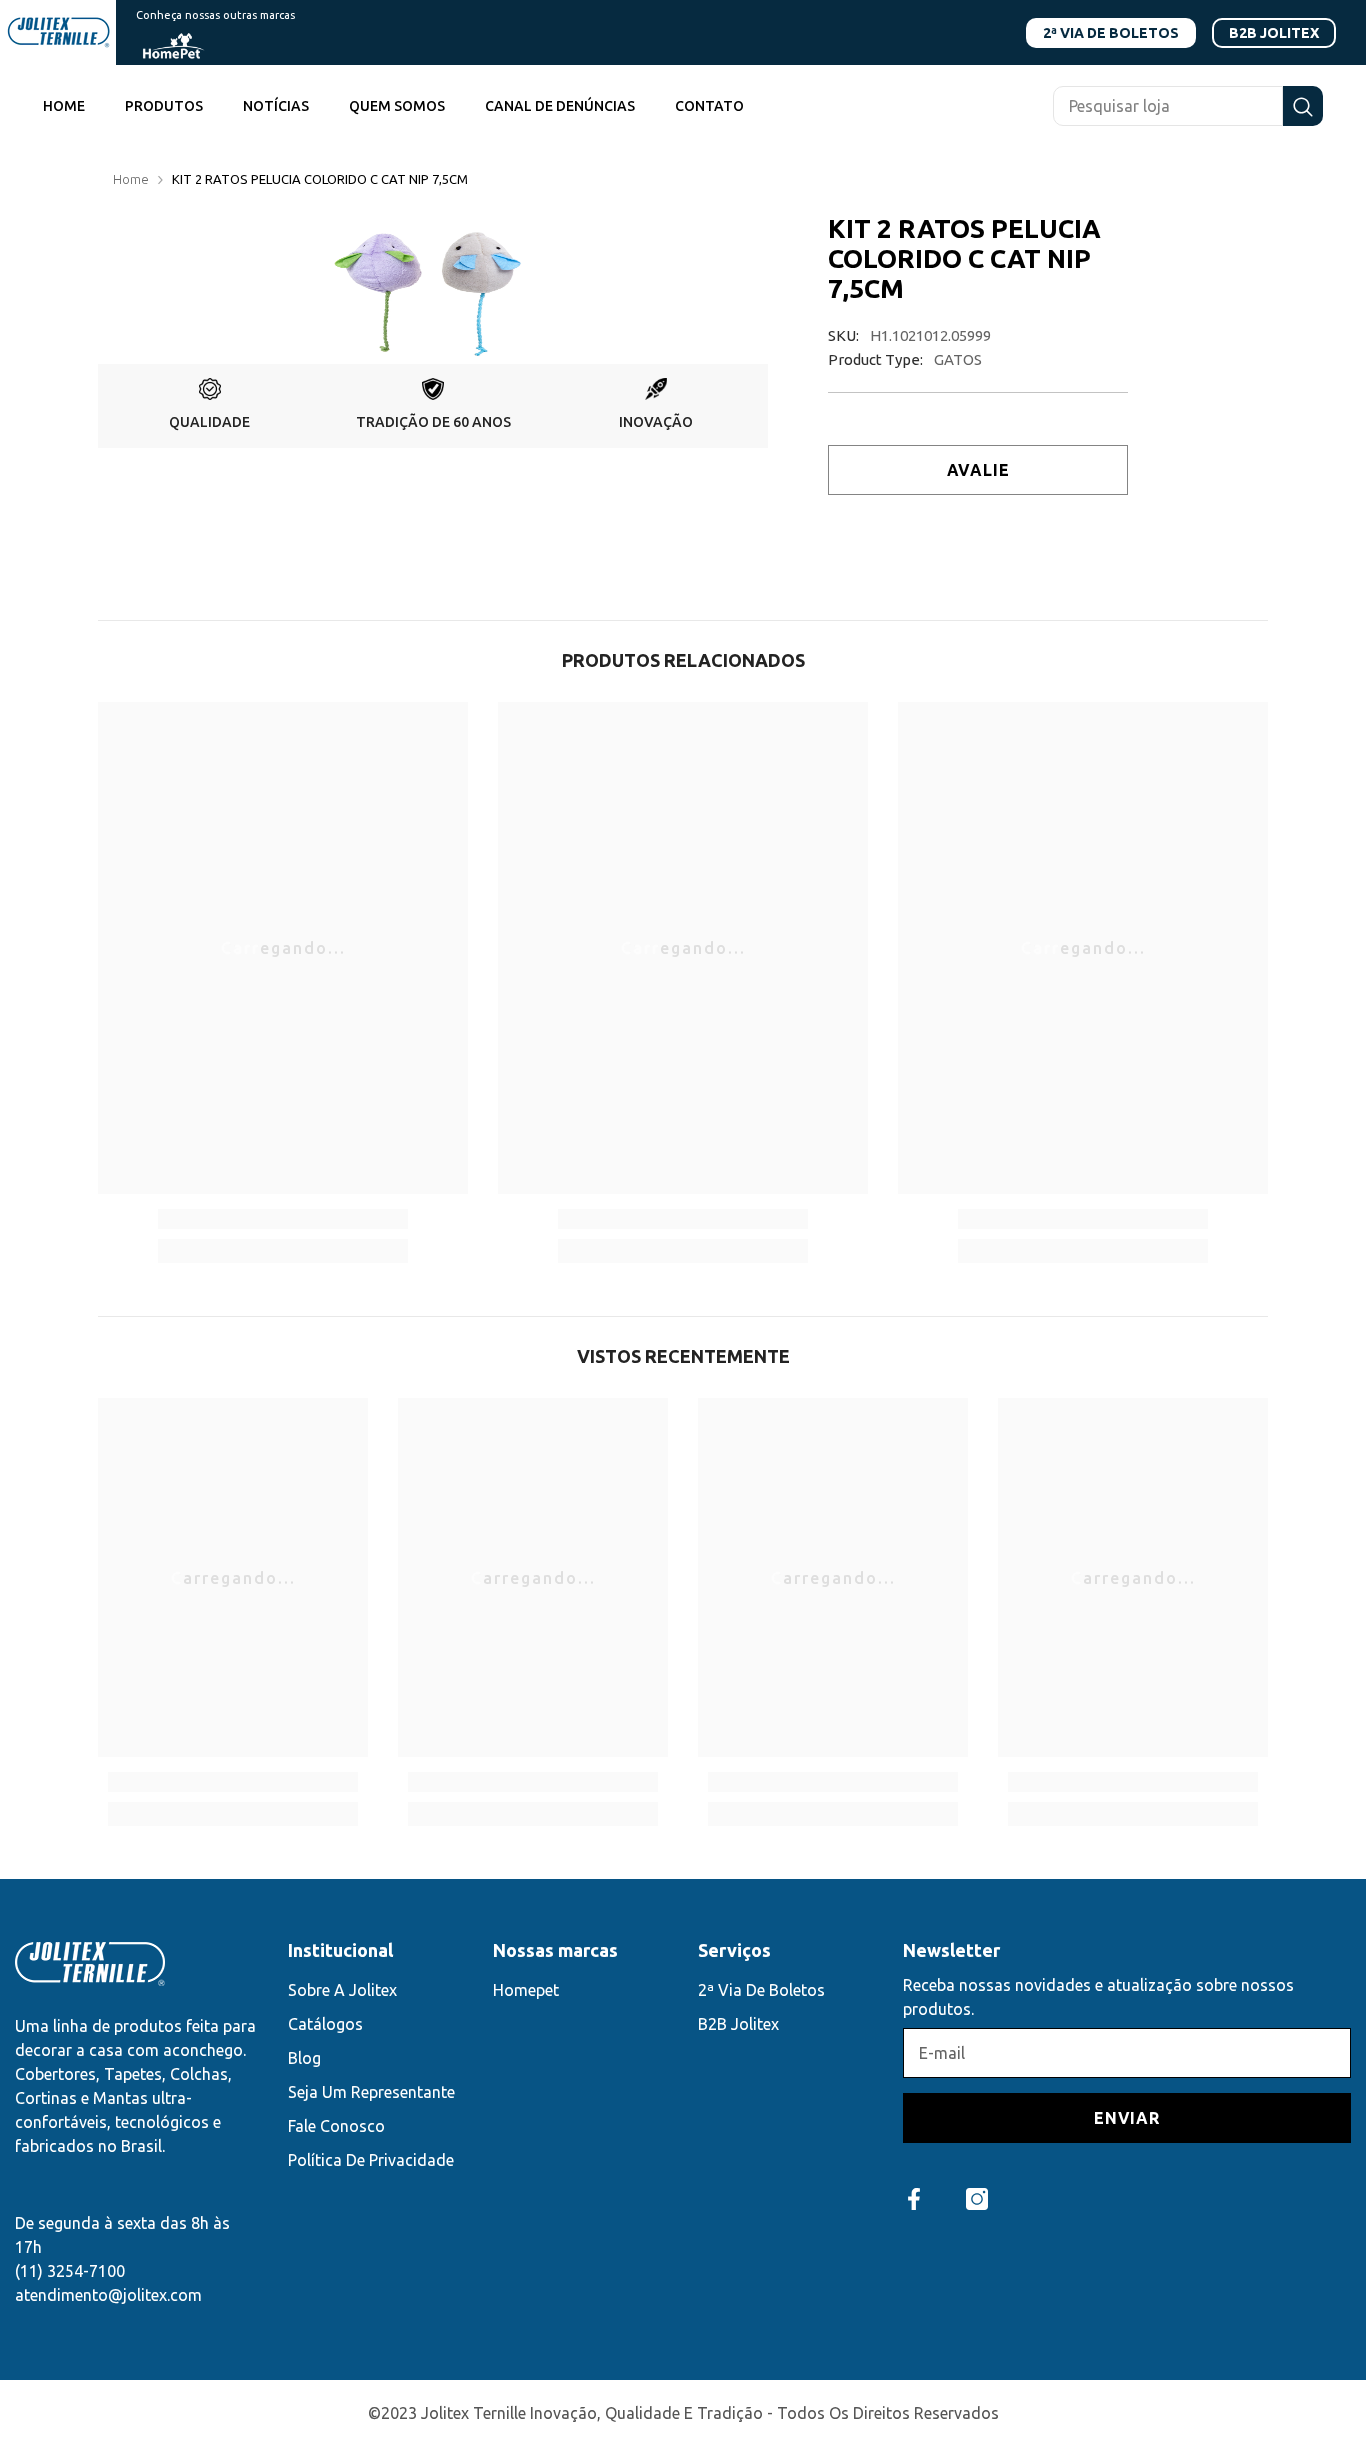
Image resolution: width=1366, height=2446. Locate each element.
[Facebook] (914, 2199)
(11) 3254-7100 (70, 2271)
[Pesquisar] (1188, 106)
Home (131, 179)
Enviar (1127, 2118)
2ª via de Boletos (1111, 33)
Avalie (978, 470)
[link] (209, 406)
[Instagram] (977, 2199)
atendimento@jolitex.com (108, 2295)
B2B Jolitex (1274, 33)
